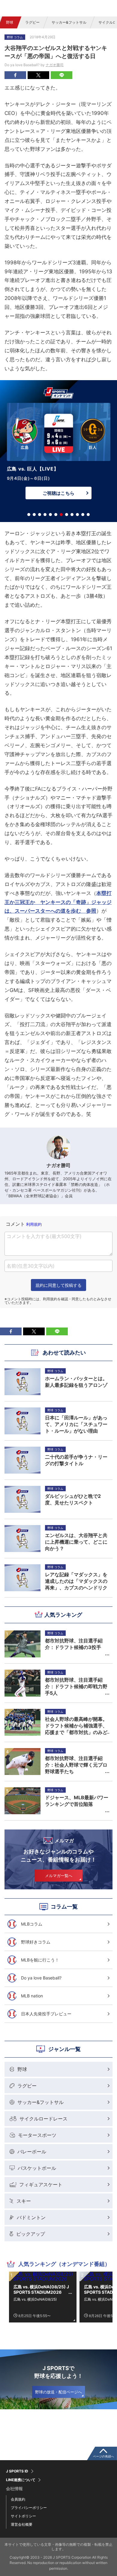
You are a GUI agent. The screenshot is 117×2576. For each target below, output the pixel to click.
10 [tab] (77, 515)
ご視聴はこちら (58, 493)
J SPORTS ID (17, 2471)
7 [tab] (61, 515)
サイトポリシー (23, 2516)
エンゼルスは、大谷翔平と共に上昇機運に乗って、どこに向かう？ (76, 1542)
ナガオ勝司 (55, 65)
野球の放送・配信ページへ (58, 2392)
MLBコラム (32, 1924)
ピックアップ (31, 2234)
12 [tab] (88, 515)
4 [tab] (45, 515)
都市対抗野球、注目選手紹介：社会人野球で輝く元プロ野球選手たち (76, 1765)
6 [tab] (56, 515)
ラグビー (32, 22)
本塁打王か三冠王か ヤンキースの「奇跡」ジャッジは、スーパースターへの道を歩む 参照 (58, 902)
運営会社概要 (22, 2524)
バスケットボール (37, 2168)
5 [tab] (50, 515)
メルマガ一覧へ (59, 1876)
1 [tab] (29, 515)
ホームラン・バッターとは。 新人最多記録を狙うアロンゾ (77, 1382)
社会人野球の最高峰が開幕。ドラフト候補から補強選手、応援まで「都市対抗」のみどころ (76, 1726)
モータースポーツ (37, 2135)
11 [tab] (83, 515)
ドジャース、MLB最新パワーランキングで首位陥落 (77, 1801)
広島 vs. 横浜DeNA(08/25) (35, 2299)
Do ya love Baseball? (41, 1978)
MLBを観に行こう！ (40, 1960)
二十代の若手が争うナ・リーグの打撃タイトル (76, 1460)
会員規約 (18, 2499)
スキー (24, 2201)
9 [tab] (72, 515)
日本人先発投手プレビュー (46, 2014)
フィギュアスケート (41, 2184)
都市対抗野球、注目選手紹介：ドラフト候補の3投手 (74, 1644)
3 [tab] (40, 515)
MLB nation (32, 1996)
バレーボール (32, 2152)
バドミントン (31, 2217)
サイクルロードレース (43, 2119)
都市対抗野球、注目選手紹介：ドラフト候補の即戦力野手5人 (76, 1686)
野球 (10, 22)
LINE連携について (21, 2480)
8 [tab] (67, 515)
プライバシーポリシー (29, 2508)
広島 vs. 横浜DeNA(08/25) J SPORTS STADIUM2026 (41, 2289)
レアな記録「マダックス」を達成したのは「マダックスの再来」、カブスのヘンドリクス (76, 1581)
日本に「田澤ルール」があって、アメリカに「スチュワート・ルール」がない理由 (76, 1424)
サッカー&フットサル (69, 22)
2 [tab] (34, 515)
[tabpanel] (58, 453)
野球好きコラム (36, 1942)
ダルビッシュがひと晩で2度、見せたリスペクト (73, 1499)
